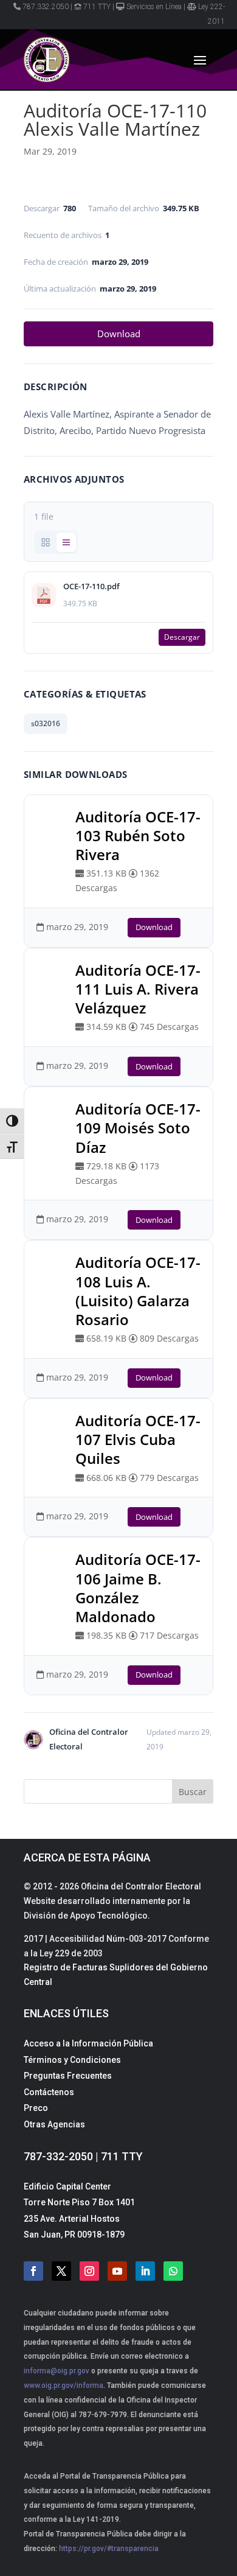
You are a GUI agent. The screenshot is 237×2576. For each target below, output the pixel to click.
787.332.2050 (46, 7)
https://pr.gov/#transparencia (109, 2549)
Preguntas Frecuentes (68, 2076)
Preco (36, 2108)
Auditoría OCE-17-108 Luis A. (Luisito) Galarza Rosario (138, 1291)
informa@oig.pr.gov (57, 2371)
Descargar (182, 637)
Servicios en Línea (154, 7)
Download (119, 334)
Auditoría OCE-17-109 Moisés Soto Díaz (138, 1128)
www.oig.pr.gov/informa (64, 2385)
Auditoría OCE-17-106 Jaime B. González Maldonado (138, 1588)
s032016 (46, 723)
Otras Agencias (54, 2124)
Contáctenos (49, 2092)
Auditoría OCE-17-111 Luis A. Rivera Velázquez (138, 989)
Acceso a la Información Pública (88, 2043)
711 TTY (97, 7)
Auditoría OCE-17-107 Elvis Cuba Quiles (138, 1439)
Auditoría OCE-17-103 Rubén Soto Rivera (138, 835)
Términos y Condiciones (72, 2060)
